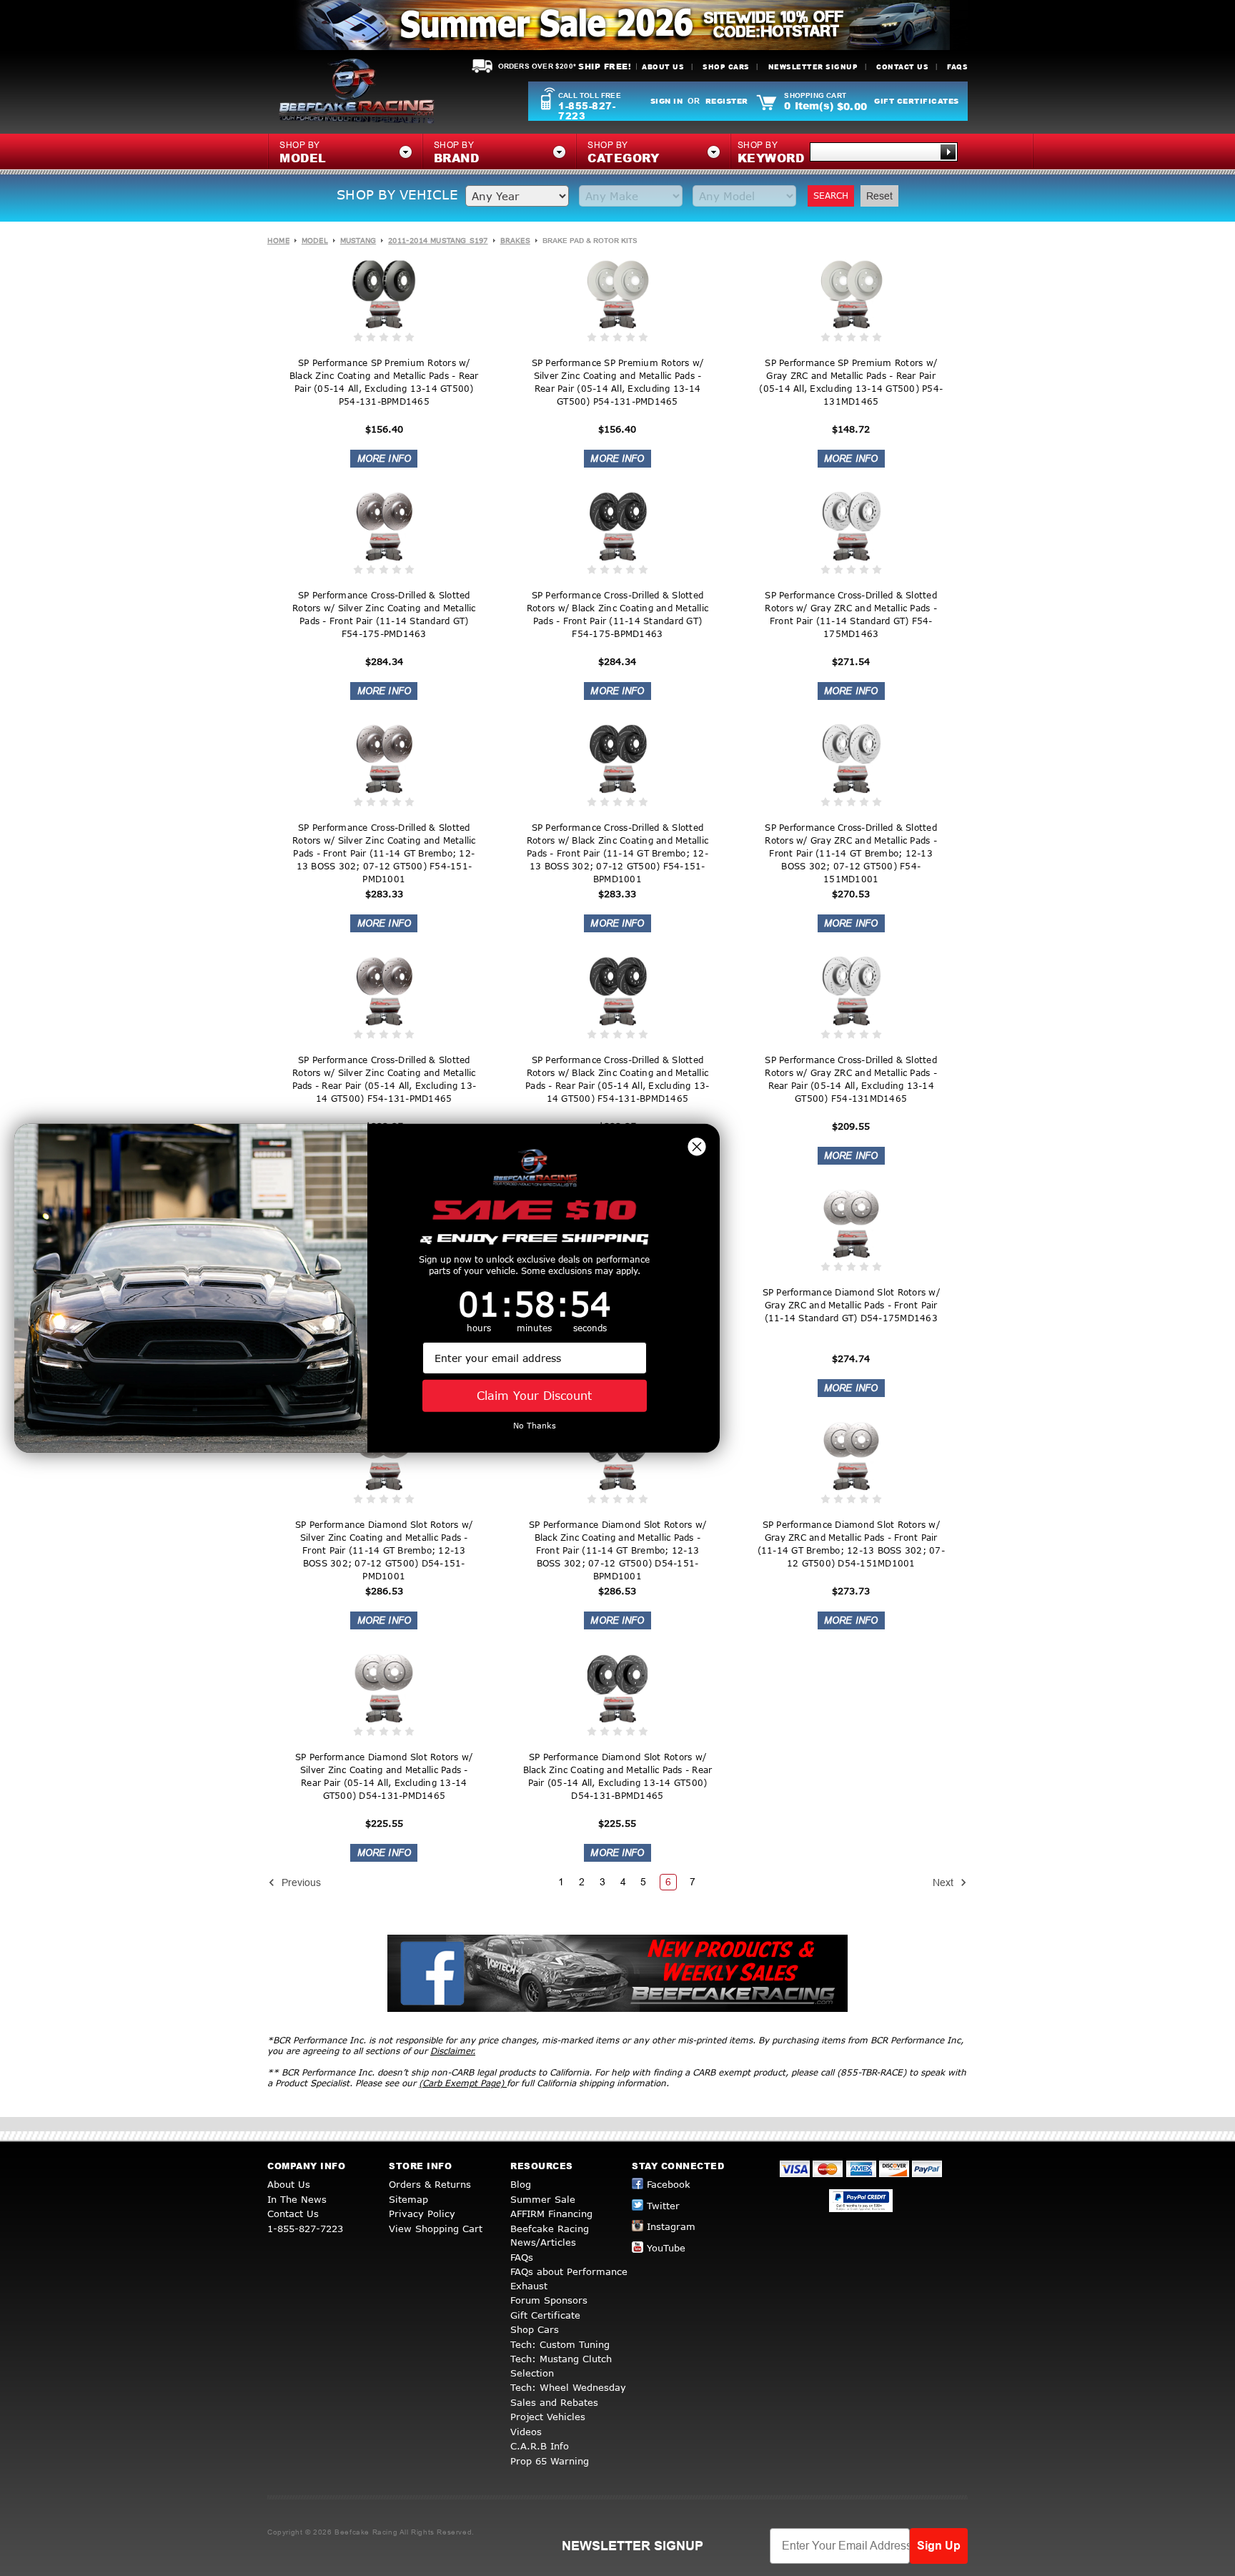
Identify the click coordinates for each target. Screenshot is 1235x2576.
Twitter (663, 2206)
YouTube (666, 2248)
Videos (526, 2432)
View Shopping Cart (436, 2229)
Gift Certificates (917, 101)
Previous (300, 1882)
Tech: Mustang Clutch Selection (561, 2366)
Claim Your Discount (534, 1395)
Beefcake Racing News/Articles (550, 2236)
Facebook (669, 2184)
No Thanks (535, 1425)
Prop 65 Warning (550, 2461)
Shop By (771, 153)
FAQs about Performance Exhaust (569, 2279)
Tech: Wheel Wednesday (568, 2387)
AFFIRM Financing (551, 2214)
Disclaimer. (453, 2051)
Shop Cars (726, 67)
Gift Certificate (545, 2315)
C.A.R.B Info (540, 2446)
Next (944, 1882)
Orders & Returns (430, 2184)
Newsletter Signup (813, 67)
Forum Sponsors (549, 2300)
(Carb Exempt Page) (463, 2083)
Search (831, 196)
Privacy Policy (422, 2214)
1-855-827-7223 (587, 111)
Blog (521, 2184)
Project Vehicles (548, 2417)
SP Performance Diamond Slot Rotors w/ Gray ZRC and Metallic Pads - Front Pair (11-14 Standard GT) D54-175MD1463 (851, 1305)
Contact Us (902, 67)
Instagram (671, 2226)
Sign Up (939, 2546)
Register (727, 101)
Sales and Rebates (554, 2402)
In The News (297, 2199)
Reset (879, 196)
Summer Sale (543, 2199)
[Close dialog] (697, 1146)
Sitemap (408, 2199)
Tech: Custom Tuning (560, 2344)
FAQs (957, 67)
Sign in (667, 101)
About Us (663, 67)
